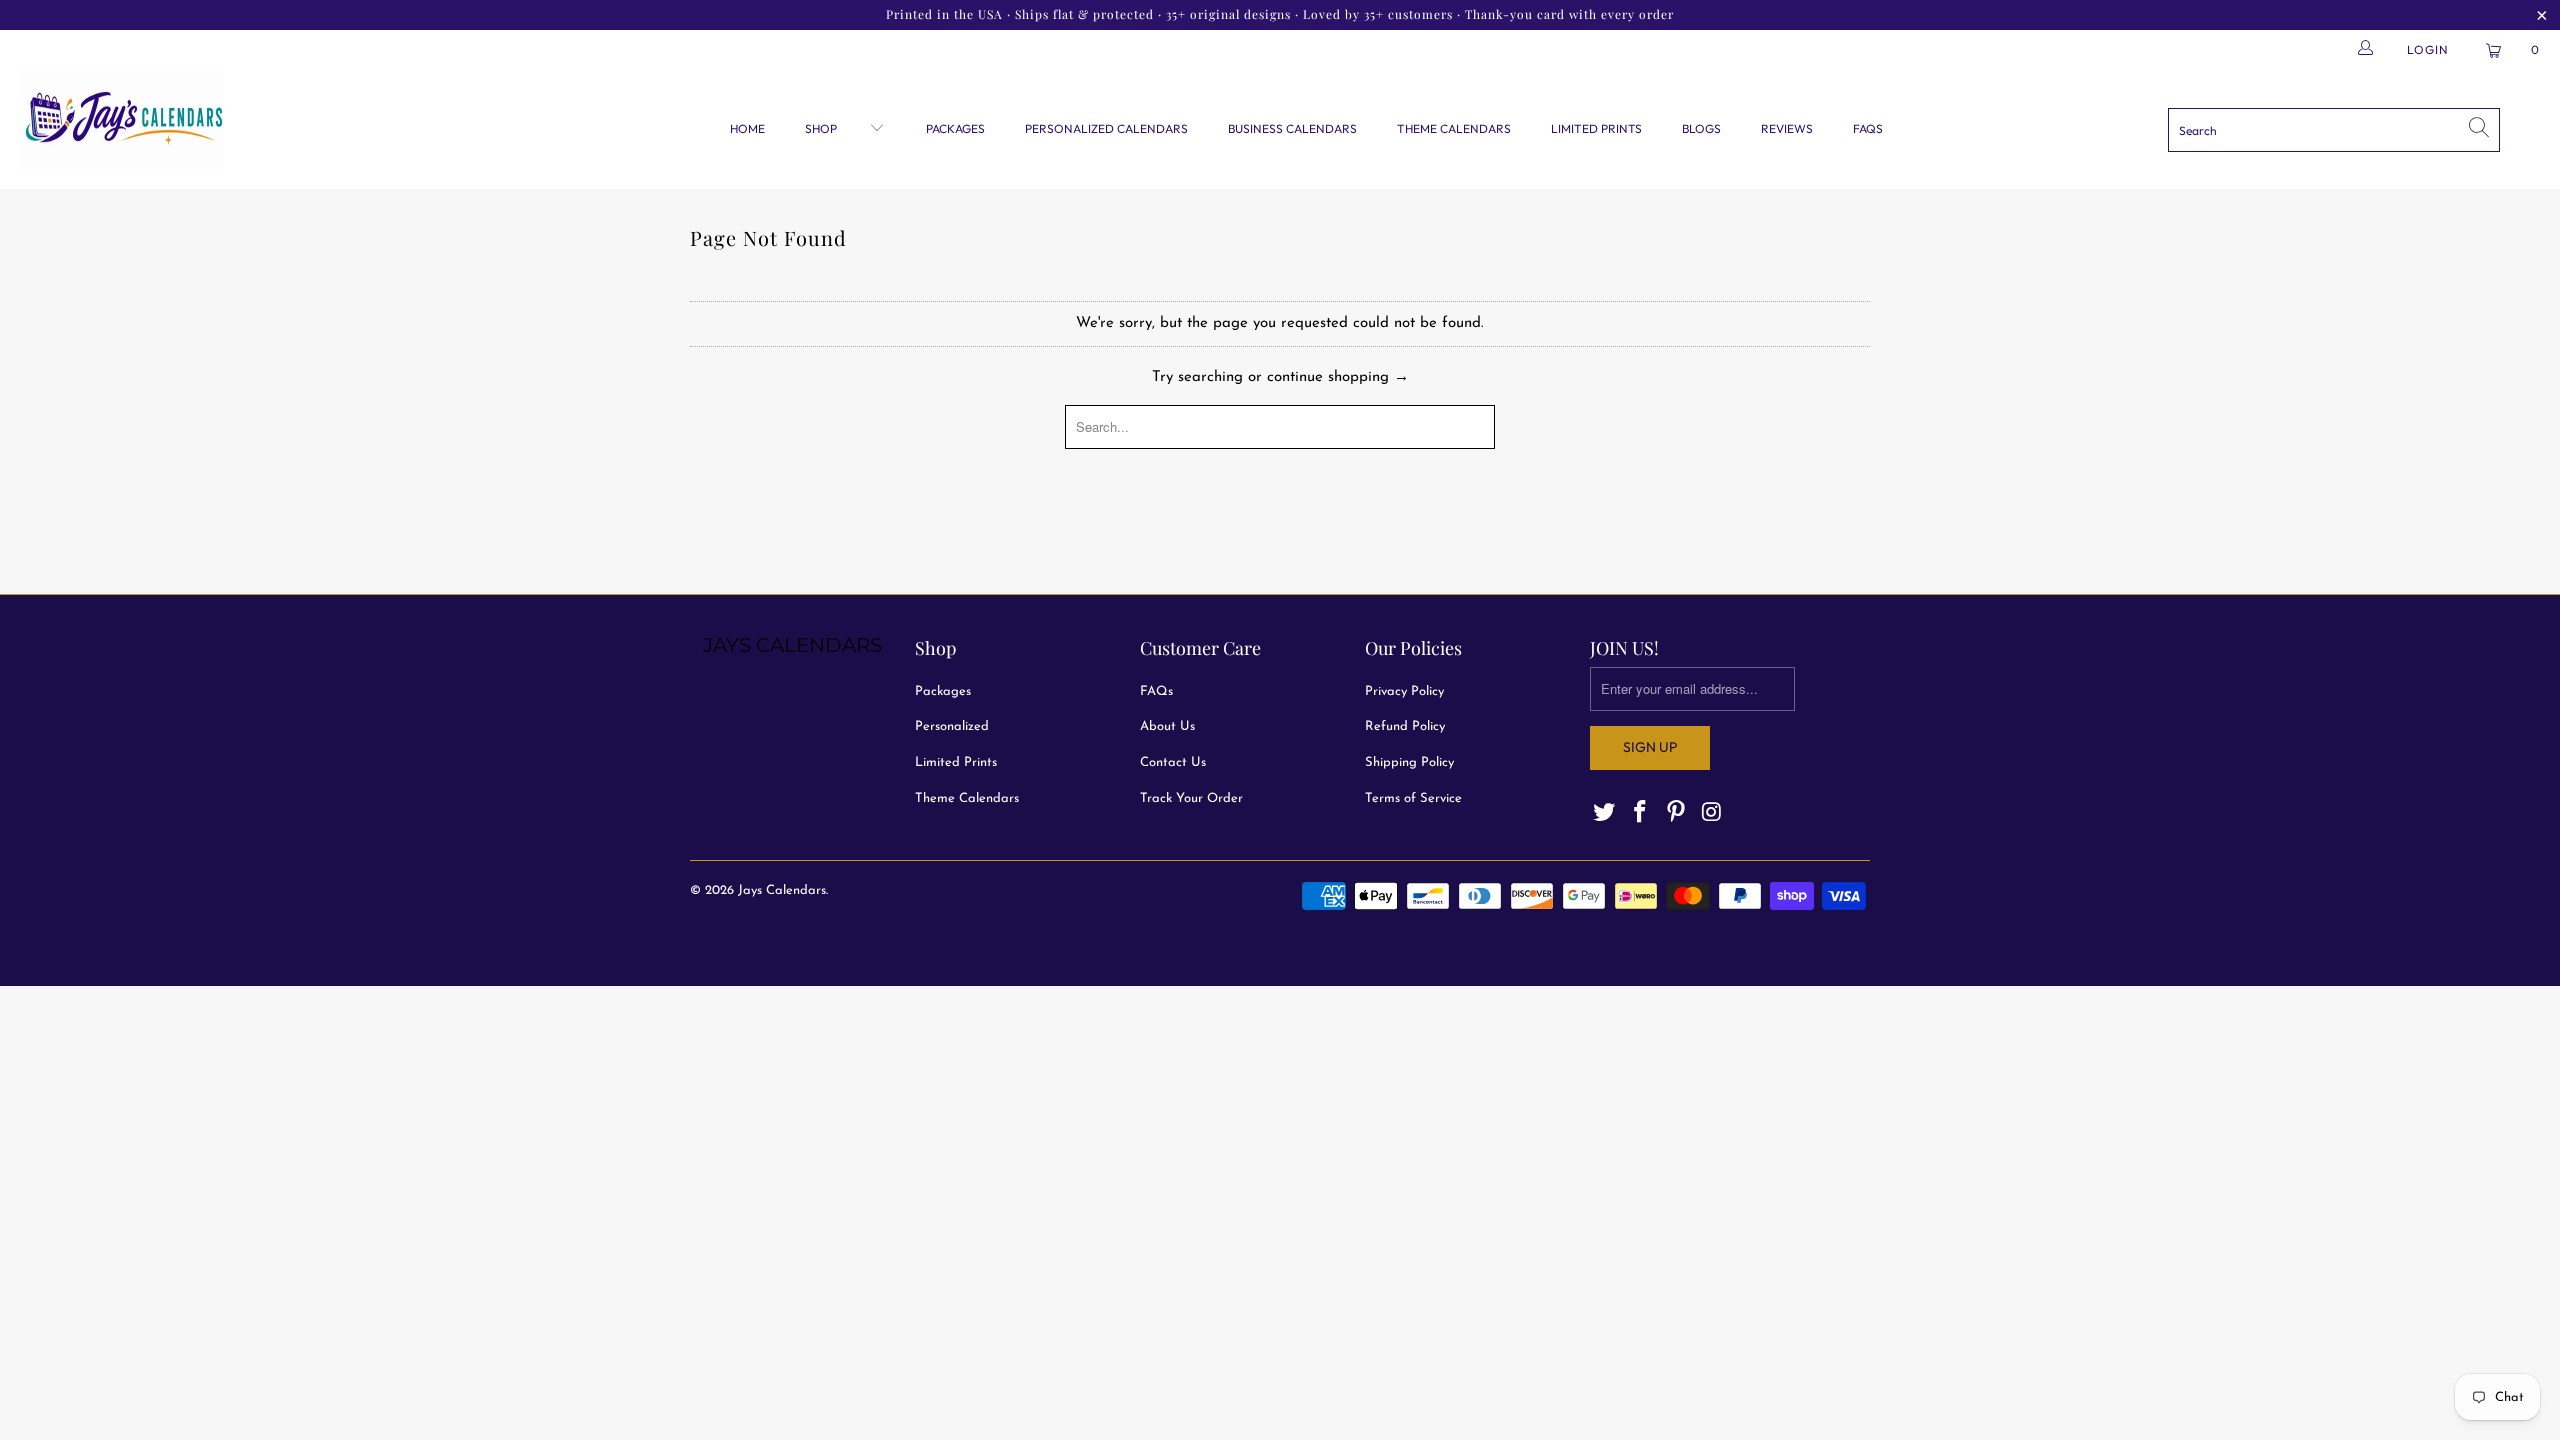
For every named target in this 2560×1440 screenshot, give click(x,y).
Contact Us (1173, 762)
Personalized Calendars (1106, 128)
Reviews (1787, 128)
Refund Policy (1405, 726)
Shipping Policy (1409, 762)
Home (747, 128)
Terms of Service (1413, 798)
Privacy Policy (1404, 691)
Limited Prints (1596, 128)
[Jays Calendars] (215, 122)
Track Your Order (1191, 798)
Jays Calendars (782, 890)
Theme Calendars (1454, 128)
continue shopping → (1338, 377)
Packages (955, 128)
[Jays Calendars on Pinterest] (1676, 814)
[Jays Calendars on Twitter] (1605, 814)
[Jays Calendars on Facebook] (1641, 814)
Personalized (952, 726)
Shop (822, 128)
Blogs (1701, 128)
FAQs (1868, 128)
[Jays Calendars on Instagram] (1712, 814)
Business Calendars (1292, 128)
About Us (1167, 726)
